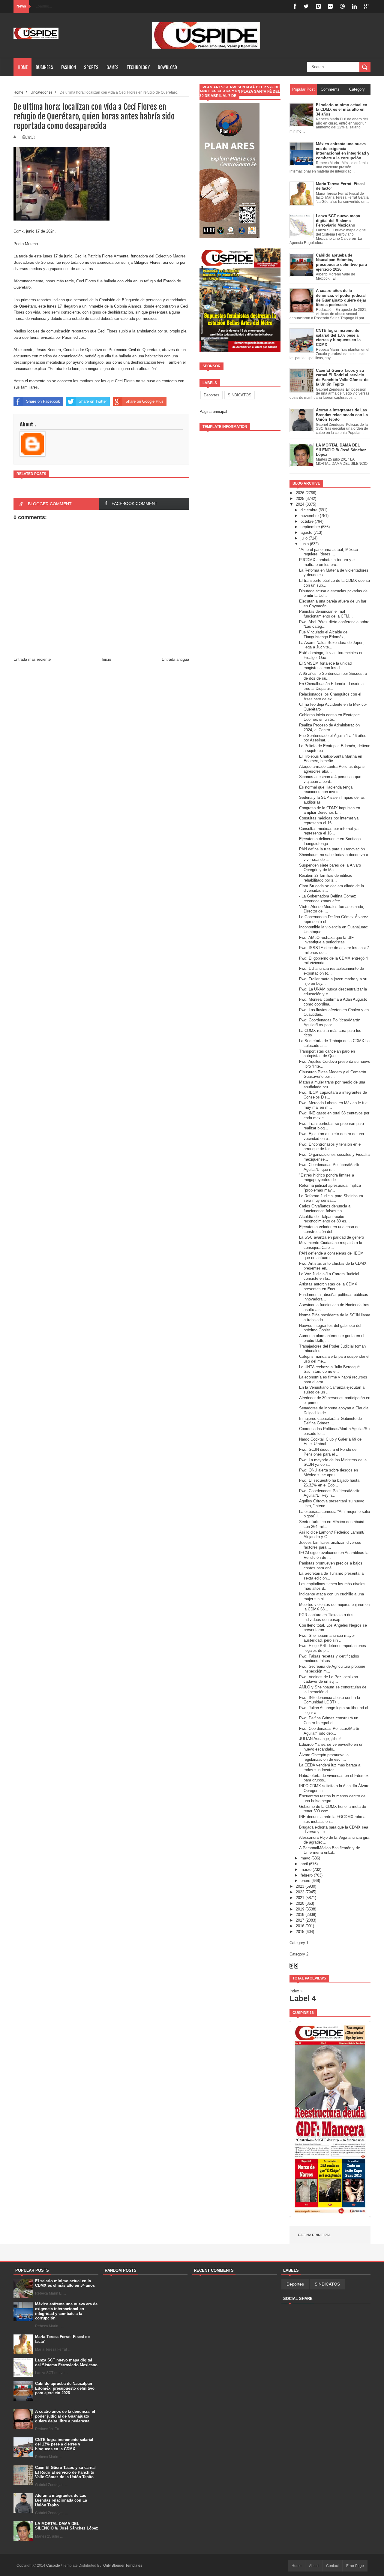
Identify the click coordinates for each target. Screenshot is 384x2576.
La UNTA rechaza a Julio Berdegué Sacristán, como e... (329, 1369)
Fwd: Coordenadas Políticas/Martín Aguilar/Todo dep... (330, 1731)
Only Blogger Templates (123, 2565)
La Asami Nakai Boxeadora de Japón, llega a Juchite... (332, 645)
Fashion (69, 67)
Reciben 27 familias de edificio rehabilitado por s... (326, 878)
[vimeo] (318, 6)
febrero (307, 1875)
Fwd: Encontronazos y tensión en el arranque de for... (330, 1147)
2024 (300, 504)
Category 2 (299, 1954)
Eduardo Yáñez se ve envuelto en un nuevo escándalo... (331, 1747)
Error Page (355, 2566)
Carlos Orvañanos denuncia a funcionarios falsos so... (325, 1208)
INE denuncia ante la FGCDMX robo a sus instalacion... (332, 1819)
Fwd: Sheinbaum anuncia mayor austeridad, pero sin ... (327, 1638)
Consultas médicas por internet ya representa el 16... (329, 821)
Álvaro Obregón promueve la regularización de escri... (324, 1757)
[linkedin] (354, 6)
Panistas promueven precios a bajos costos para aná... (331, 1566)
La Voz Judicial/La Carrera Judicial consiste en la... (329, 1276)
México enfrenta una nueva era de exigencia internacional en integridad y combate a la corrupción (66, 2311)
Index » (296, 1991)
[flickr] (330, 6)
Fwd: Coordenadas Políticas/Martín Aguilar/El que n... (330, 1167)
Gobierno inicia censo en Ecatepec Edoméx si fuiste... (329, 717)
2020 (300, 1903)
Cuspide (54, 2565)
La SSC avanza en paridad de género (331, 1237)
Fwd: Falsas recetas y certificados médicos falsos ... (329, 1659)
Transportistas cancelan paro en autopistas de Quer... (327, 1054)
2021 (300, 1898)
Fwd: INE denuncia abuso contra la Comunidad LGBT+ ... (330, 1700)
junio (305, 544)
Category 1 (299, 1943)
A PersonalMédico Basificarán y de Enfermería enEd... (330, 1850)
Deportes (211, 395)
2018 (300, 1915)
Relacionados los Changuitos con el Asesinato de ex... (330, 697)
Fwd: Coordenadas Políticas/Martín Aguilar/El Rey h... (330, 1493)
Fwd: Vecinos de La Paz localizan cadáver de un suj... (328, 1679)
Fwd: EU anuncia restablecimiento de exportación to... (331, 971)
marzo (306, 1870)
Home (23, 67)
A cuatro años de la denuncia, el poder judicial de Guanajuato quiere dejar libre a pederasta (65, 2416)
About (314, 2566)
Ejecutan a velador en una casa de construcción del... (329, 1229)
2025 (300, 499)
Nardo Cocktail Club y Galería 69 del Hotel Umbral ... (331, 1442)
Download (167, 67)
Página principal (213, 412)
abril (304, 1864)
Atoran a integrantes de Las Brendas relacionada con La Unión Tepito (61, 2500)
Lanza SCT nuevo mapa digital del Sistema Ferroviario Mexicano (66, 2363)
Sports (91, 67)
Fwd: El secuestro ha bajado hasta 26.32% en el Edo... (329, 1483)
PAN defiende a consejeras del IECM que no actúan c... (331, 1256)
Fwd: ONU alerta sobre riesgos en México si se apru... (328, 1473)
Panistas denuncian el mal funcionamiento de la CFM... (326, 614)
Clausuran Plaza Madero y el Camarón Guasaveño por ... (333, 1074)
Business (44, 67)
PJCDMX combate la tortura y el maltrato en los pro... (327, 562)
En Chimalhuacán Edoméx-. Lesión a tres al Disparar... (331, 686)
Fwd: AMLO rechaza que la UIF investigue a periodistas (326, 940)
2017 (300, 1920)
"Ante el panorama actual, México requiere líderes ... (328, 552)
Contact (332, 2566)
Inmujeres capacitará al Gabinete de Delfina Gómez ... (330, 1421)
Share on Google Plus (144, 401)
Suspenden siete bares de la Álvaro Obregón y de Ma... (330, 868)
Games (112, 67)
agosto (306, 532)
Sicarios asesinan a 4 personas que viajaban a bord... (330, 779)
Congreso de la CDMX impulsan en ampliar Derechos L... (330, 810)
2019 (300, 1909)
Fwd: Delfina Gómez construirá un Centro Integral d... (329, 1720)
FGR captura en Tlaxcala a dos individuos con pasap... (326, 1617)
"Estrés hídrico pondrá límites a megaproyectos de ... (327, 1178)
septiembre (310, 527)
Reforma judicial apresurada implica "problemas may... (330, 1188)
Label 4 (303, 1998)
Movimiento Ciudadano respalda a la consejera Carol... (331, 1245)
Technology (138, 67)
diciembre (309, 510)
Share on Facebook (43, 401)
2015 (300, 1932)
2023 (300, 1886)
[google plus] (367, 6)
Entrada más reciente (32, 659)
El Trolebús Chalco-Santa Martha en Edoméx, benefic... (331, 759)
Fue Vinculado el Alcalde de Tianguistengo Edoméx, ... (324, 634)
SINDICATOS (240, 395)
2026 (300, 493)
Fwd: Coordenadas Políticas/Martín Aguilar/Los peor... (330, 1022)
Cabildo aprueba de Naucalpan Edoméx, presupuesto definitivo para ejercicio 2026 (65, 2388)
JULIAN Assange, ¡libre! (320, 1739)
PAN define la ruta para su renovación (332, 849)
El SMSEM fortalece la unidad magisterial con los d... (325, 666)
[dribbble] (342, 6)
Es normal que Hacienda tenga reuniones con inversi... (326, 790)
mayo (305, 1858)
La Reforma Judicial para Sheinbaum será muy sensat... (331, 1198)
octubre (307, 521)
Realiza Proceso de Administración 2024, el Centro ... (329, 727)
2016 (300, 1926)
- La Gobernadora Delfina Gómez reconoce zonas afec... (328, 899)
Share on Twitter (93, 401)
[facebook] (295, 6)
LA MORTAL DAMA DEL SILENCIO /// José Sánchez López (67, 2526)
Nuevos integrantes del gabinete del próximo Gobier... (330, 1328)
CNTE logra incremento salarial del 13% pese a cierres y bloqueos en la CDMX (64, 2444)
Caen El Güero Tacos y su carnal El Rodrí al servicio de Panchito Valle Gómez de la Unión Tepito (65, 2472)
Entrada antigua (175, 659)
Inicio (106, 659)
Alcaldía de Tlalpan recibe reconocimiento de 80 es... (324, 1219)
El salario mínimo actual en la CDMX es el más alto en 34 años (65, 2283)
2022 (300, 1892)
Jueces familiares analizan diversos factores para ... (330, 1545)
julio (304, 538)
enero (305, 1881)
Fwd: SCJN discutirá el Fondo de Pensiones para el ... (328, 1452)
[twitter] (306, 6)
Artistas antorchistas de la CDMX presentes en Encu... (328, 1286)
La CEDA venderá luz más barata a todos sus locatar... (330, 1767)
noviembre (310, 516)
